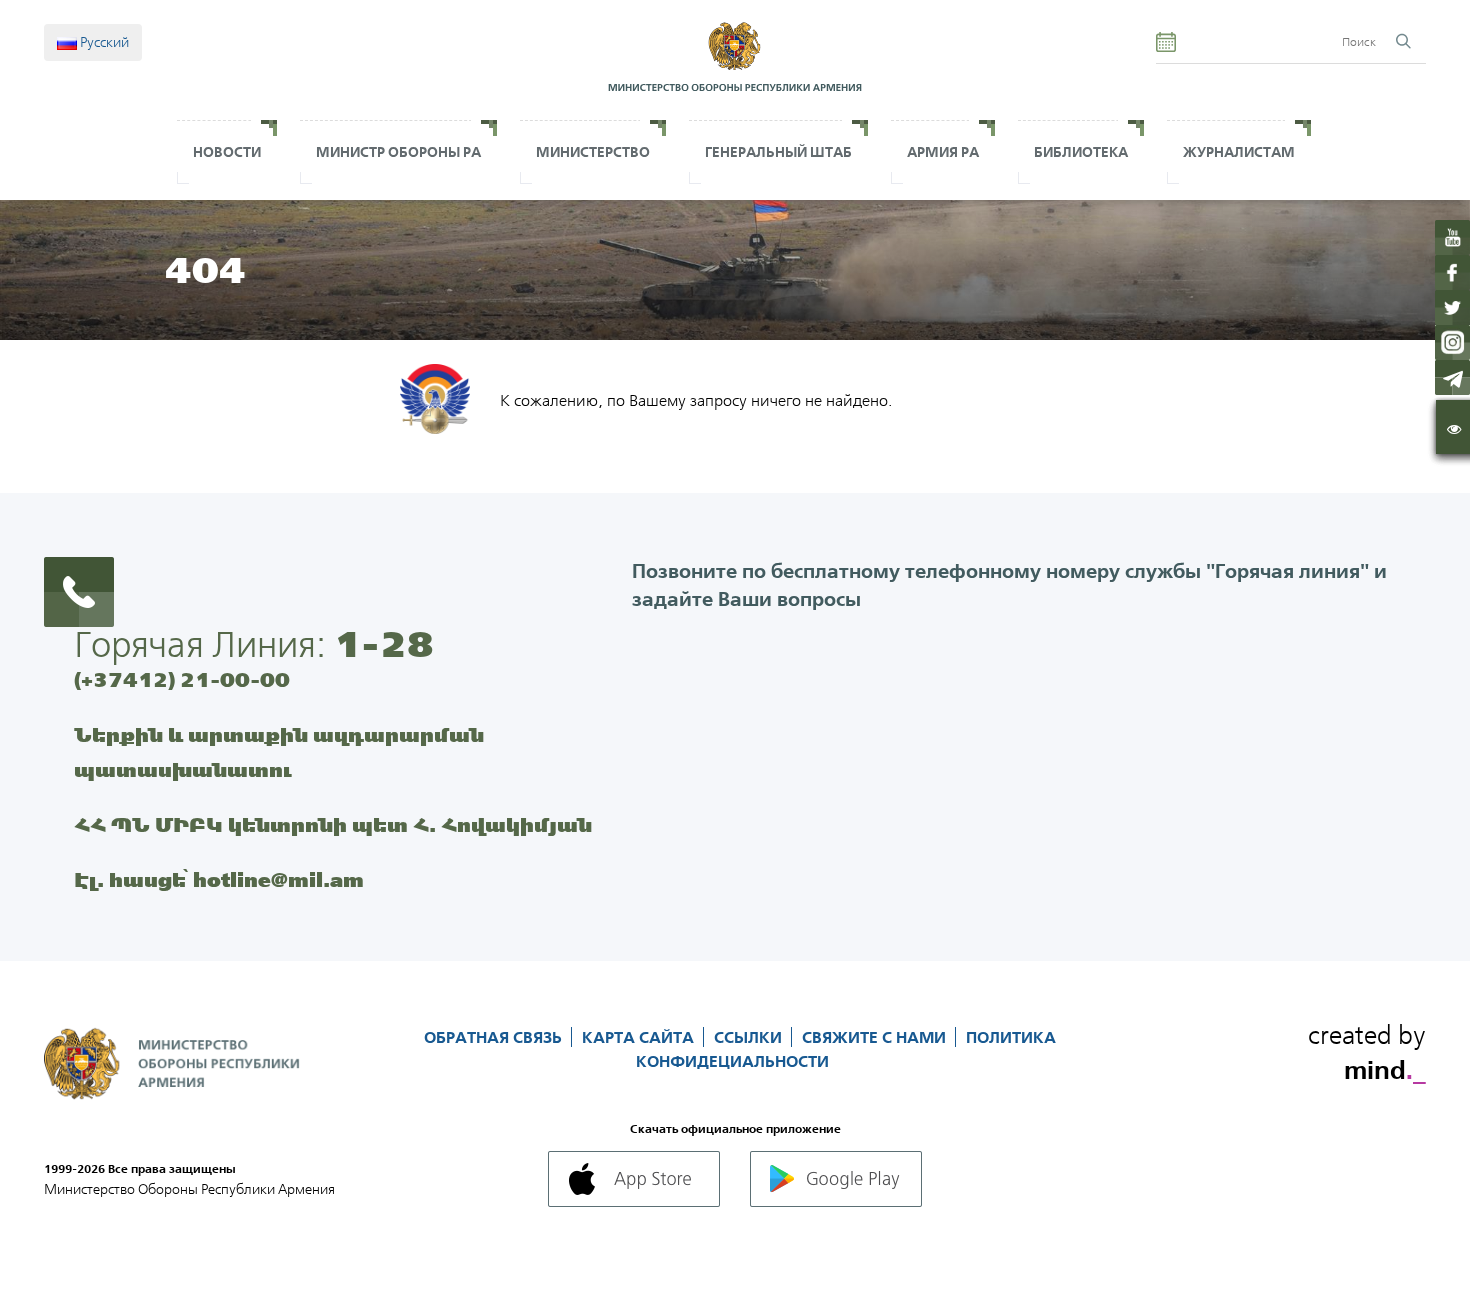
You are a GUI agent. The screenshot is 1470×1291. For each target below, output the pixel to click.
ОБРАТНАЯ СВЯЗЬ (495, 1037)
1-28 (384, 644)
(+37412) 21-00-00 (182, 679)
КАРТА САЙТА (640, 1037)
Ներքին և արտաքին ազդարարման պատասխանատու (279, 752)
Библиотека (1081, 152)
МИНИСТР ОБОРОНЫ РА (398, 152)
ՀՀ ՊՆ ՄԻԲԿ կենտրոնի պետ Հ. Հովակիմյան (333, 824)
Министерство (593, 152)
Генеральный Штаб (778, 152)
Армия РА (943, 152)
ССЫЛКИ (750, 1037)
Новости (227, 152)
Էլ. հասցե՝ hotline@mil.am (219, 879)
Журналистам (1239, 152)
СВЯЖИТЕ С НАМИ (876, 1037)
